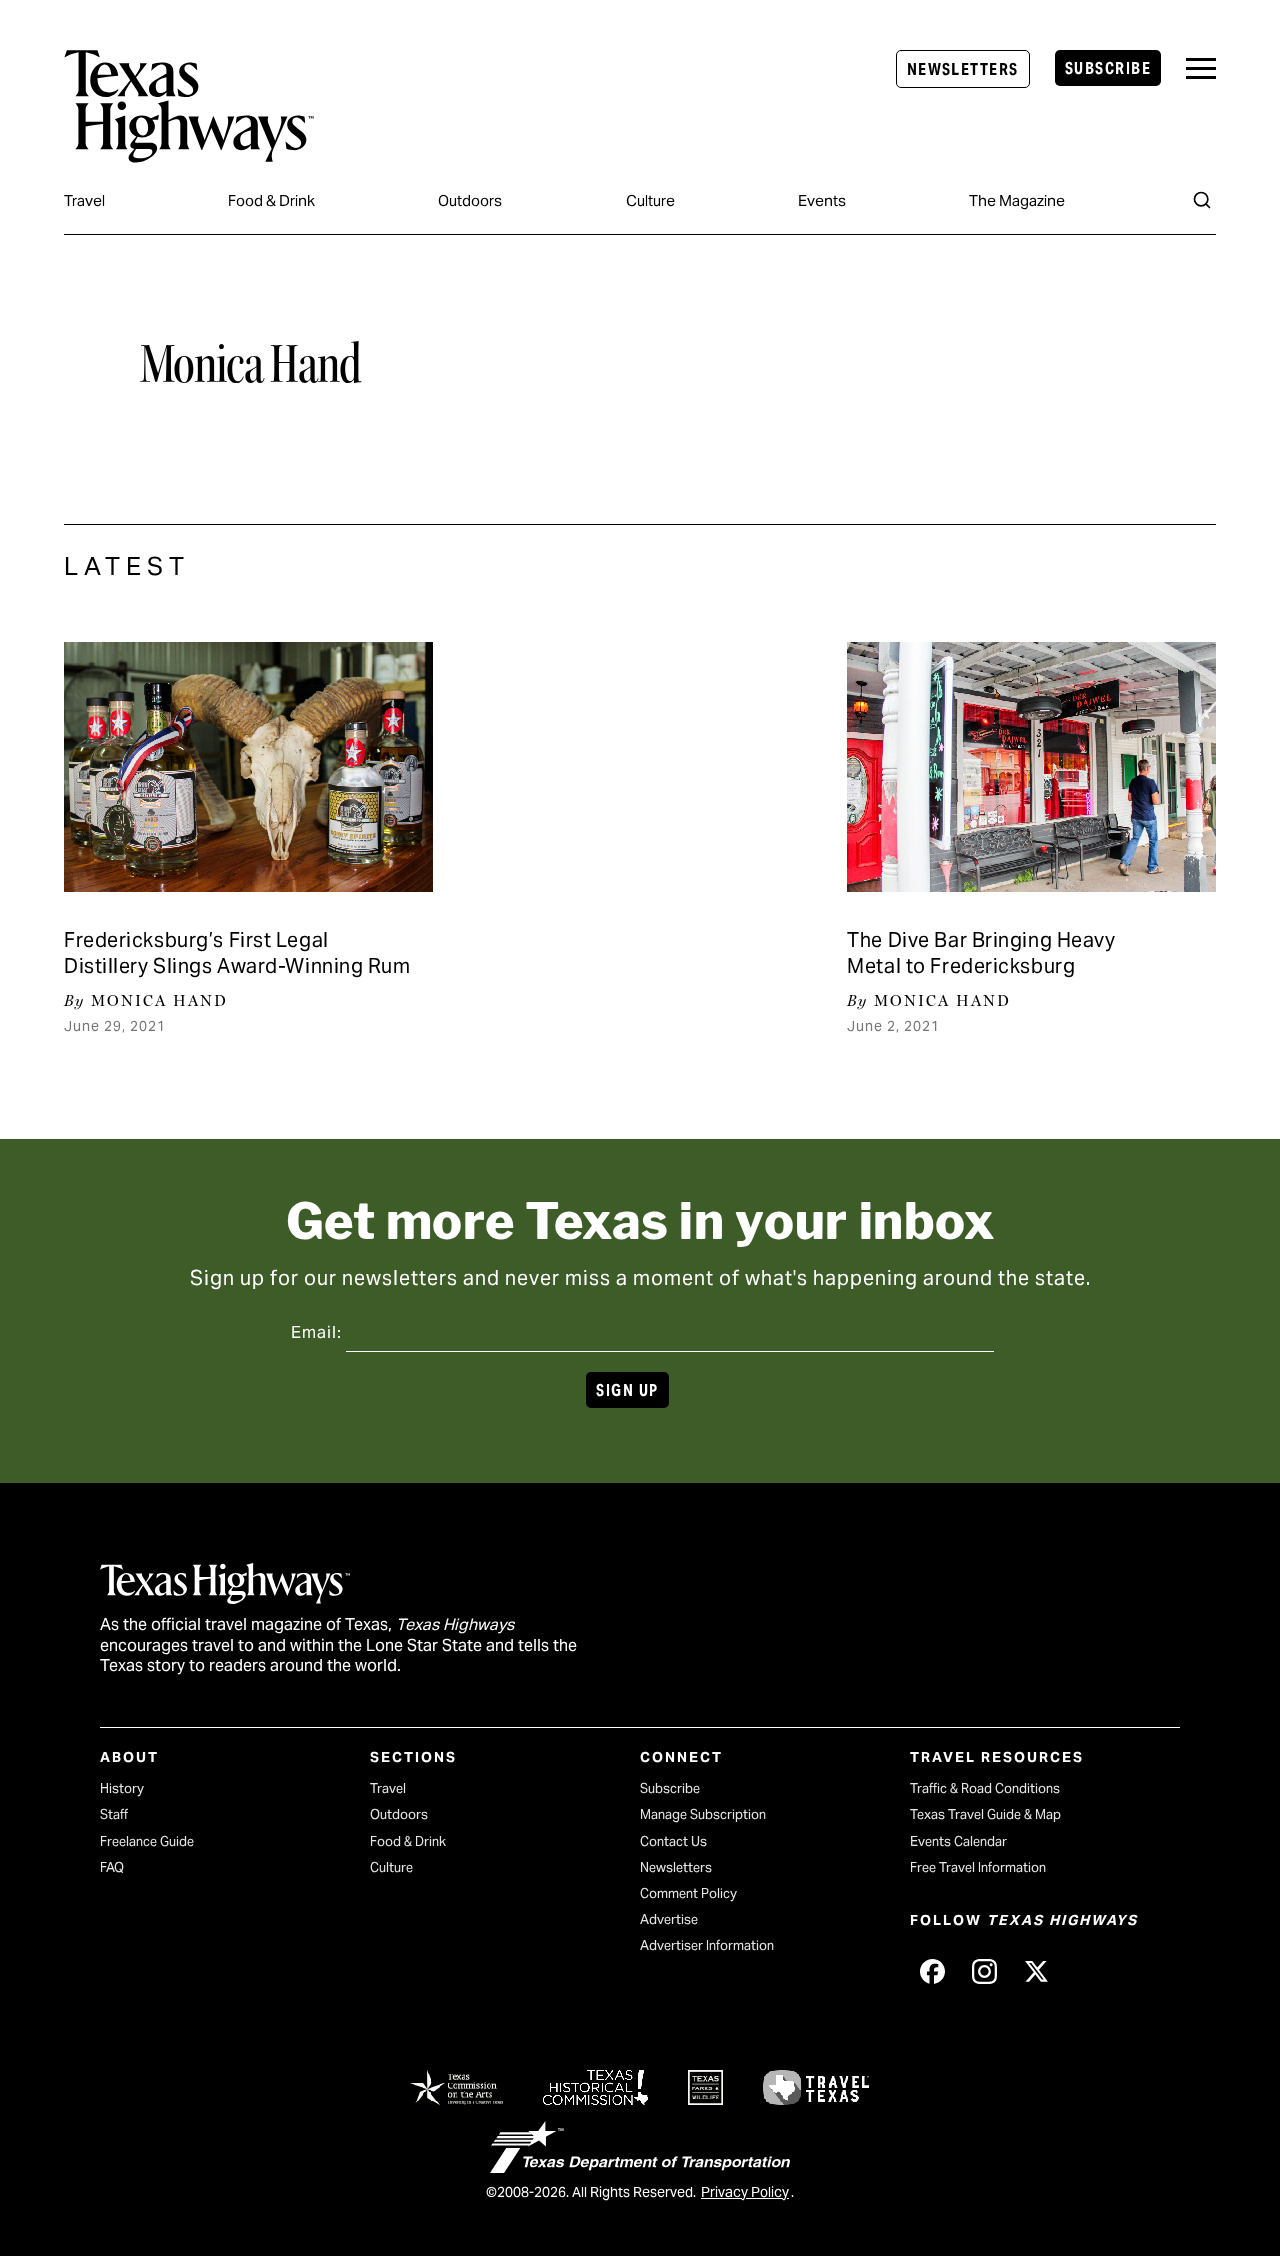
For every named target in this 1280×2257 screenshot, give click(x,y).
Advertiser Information (707, 1945)
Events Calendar (958, 1841)
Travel (84, 200)
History (122, 1788)
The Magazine (1017, 200)
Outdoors (470, 200)
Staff (114, 1814)
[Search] (1202, 200)
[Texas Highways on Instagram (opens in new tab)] (984, 1971)
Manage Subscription (703, 1814)
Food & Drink (271, 200)
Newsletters (963, 69)
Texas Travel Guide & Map (985, 1814)
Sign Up (627, 1390)
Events (822, 200)
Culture (650, 200)
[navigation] (1201, 68)
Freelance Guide (147, 1841)
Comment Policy (688, 1893)
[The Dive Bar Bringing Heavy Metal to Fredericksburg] (1031, 767)
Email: (316, 1332)
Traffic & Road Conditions (985, 1788)
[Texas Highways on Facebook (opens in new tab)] (932, 1971)
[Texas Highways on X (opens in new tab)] (1036, 1971)
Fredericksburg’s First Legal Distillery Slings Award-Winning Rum (237, 953)
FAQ (112, 1867)
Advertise (669, 1919)
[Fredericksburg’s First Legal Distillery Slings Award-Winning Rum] (248, 767)
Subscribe (1108, 68)
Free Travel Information (978, 1867)
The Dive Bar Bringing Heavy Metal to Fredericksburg (981, 953)
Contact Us (673, 1841)
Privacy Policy (745, 2192)
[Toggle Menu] (1201, 68)
